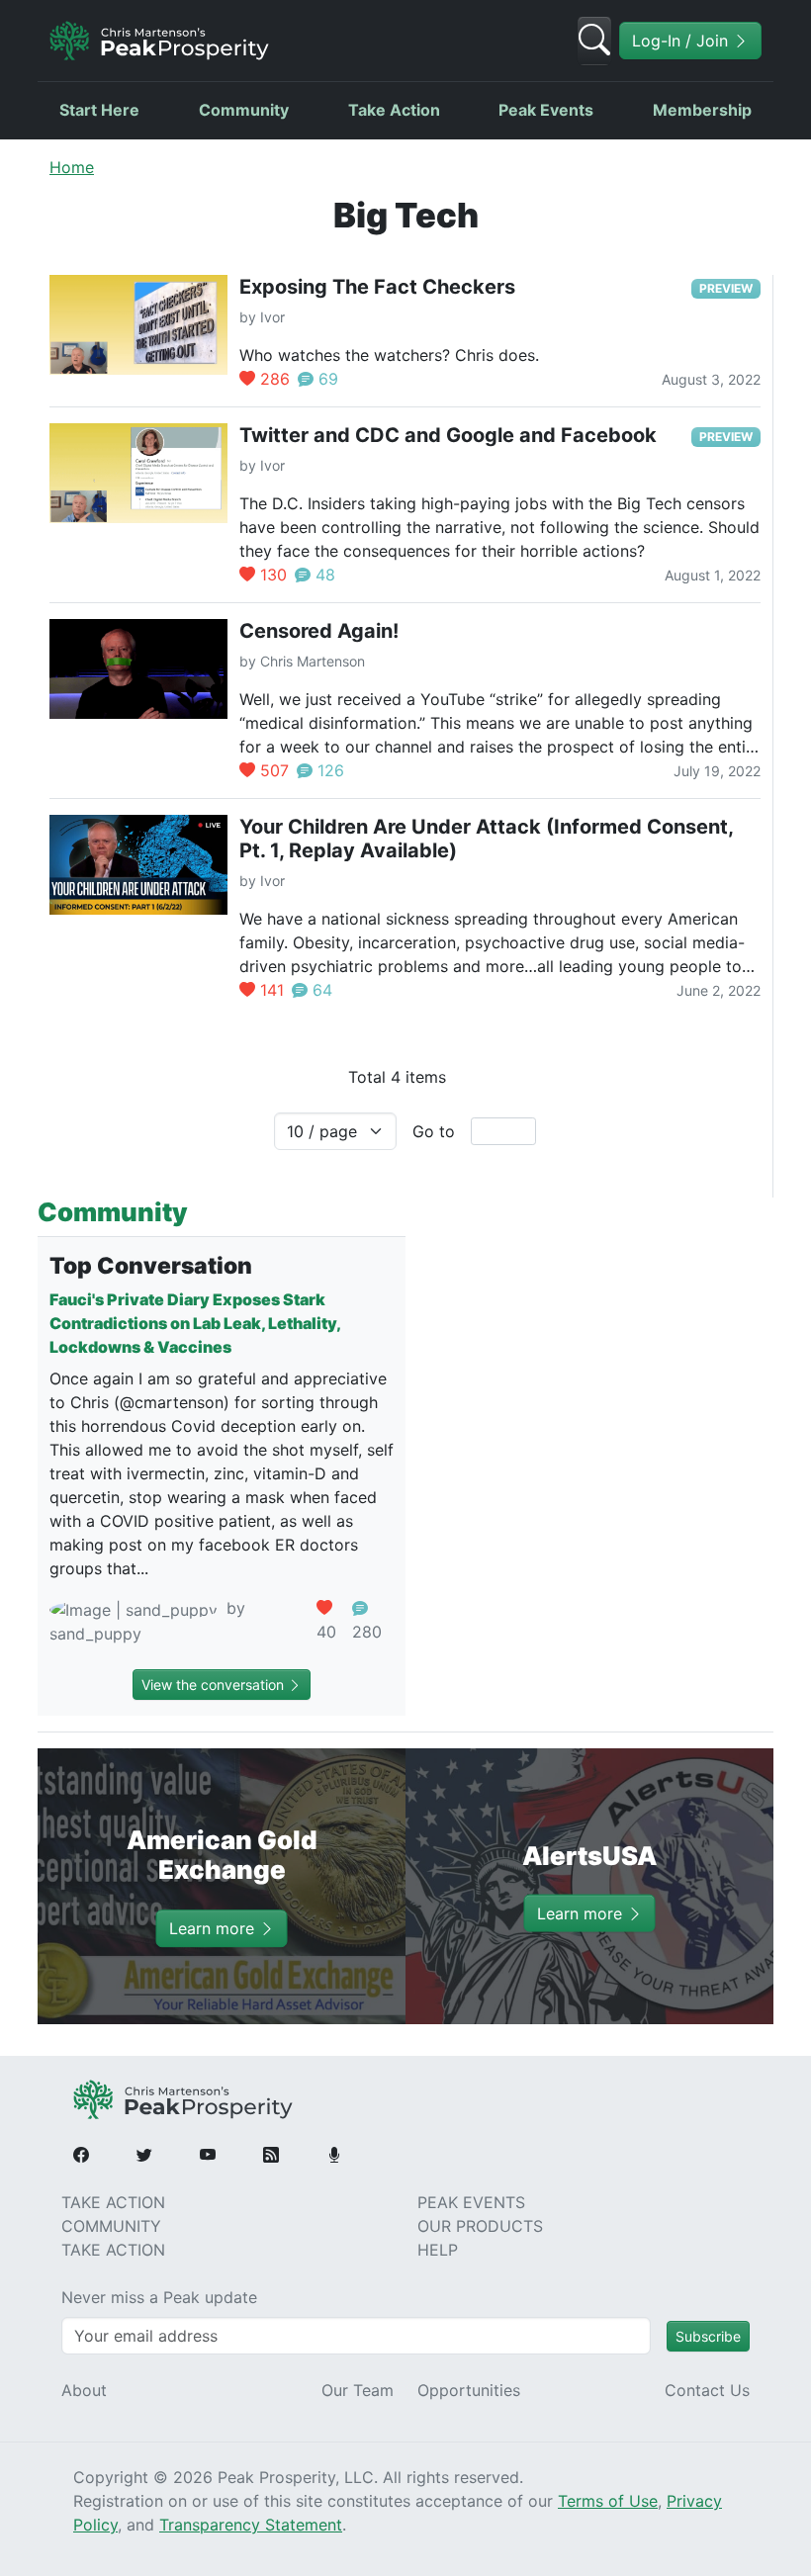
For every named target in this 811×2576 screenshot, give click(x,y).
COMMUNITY (111, 2226)
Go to (434, 1131)
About (84, 2390)
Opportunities (469, 2390)
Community (244, 110)
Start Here (99, 110)
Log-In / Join (682, 41)
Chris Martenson (313, 661)
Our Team (358, 2390)
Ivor (272, 317)
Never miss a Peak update (159, 2297)
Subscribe (708, 2336)
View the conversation (215, 1685)
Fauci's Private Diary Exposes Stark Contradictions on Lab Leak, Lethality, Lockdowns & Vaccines (195, 1323)
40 (326, 1632)
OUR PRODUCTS (480, 2226)
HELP (438, 2250)
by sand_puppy (147, 1621)
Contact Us (707, 2390)
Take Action (394, 110)
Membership (702, 110)
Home (72, 167)
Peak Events (546, 110)
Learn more (214, 1928)
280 (367, 1632)
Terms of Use (608, 2501)
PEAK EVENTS (471, 2202)
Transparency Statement (251, 2525)
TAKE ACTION (113, 2202)
